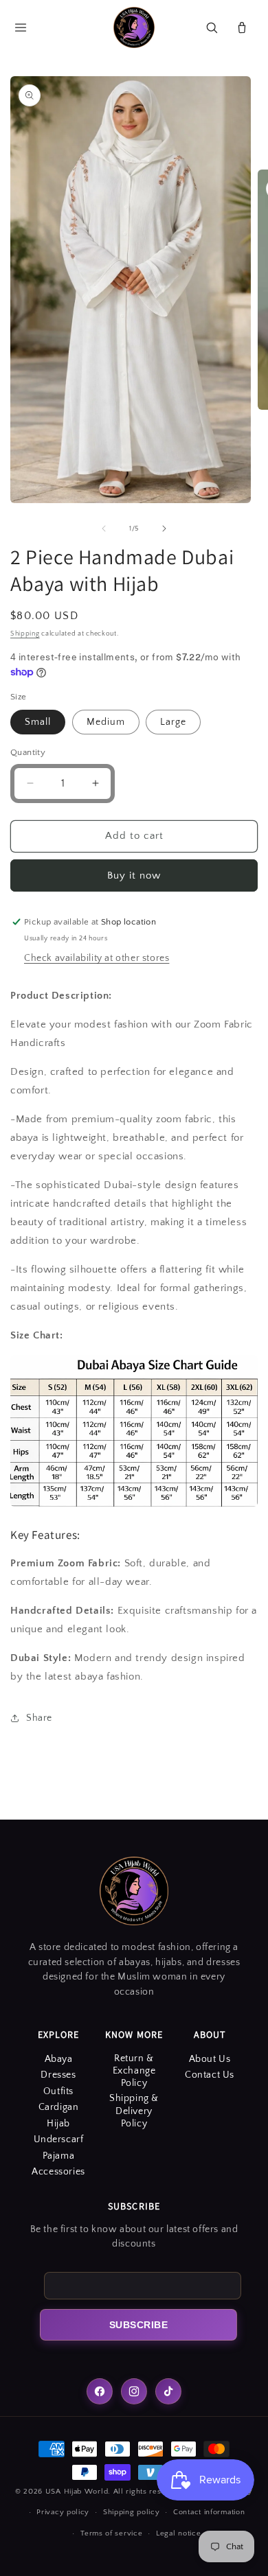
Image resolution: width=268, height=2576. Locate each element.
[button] (21, 27)
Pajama (59, 2156)
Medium (106, 722)
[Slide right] (164, 529)
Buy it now (134, 875)
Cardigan (59, 2107)
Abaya (59, 2059)
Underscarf (59, 2139)
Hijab (58, 2124)
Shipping (25, 634)
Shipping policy (132, 2512)
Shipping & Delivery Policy (134, 2111)
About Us (210, 2059)
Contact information (209, 2512)
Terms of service (111, 2533)
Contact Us (210, 2075)
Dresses (58, 2075)
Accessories (58, 2172)
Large (173, 722)
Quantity (28, 752)
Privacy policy (63, 2512)
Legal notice (178, 2533)
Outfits (58, 2091)
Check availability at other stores (97, 958)
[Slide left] (104, 529)
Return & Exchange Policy (134, 2071)
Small (38, 722)
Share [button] (39, 1718)
